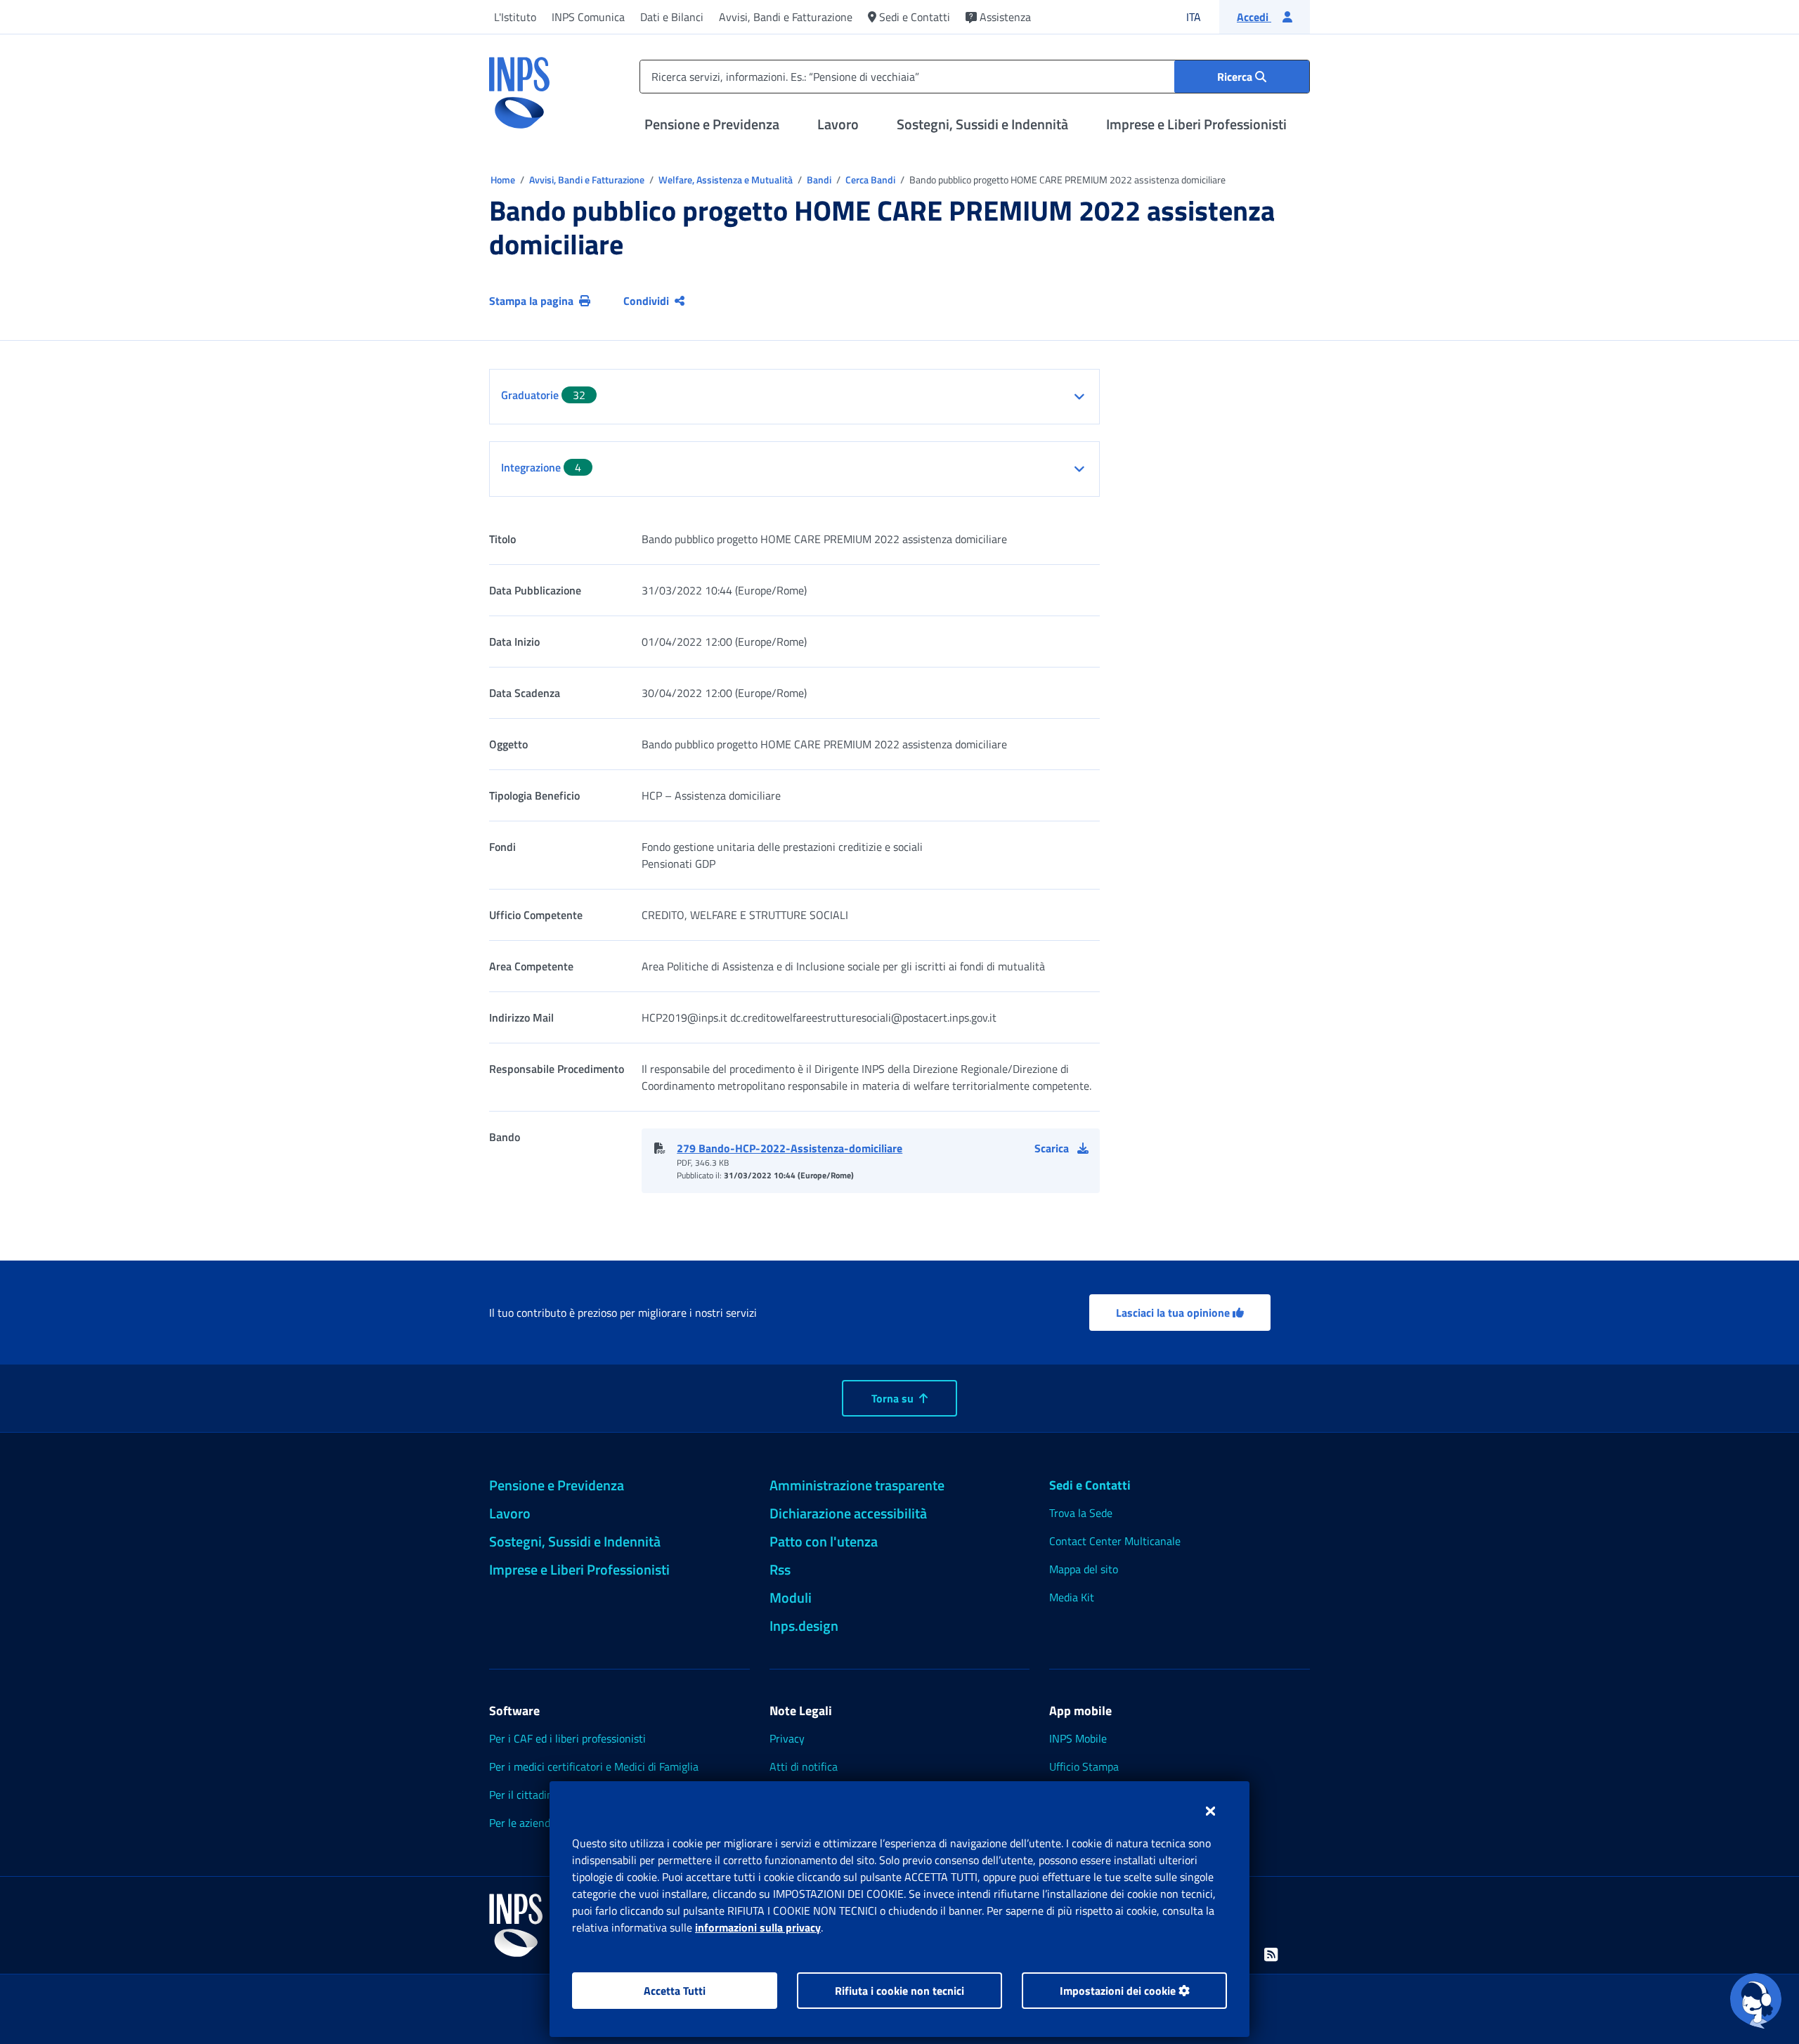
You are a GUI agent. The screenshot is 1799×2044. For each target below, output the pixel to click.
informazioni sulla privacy (758, 1927)
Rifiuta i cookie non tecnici (899, 1991)
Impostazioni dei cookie (1119, 1991)
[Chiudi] (1210, 1811)
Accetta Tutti (675, 1991)
